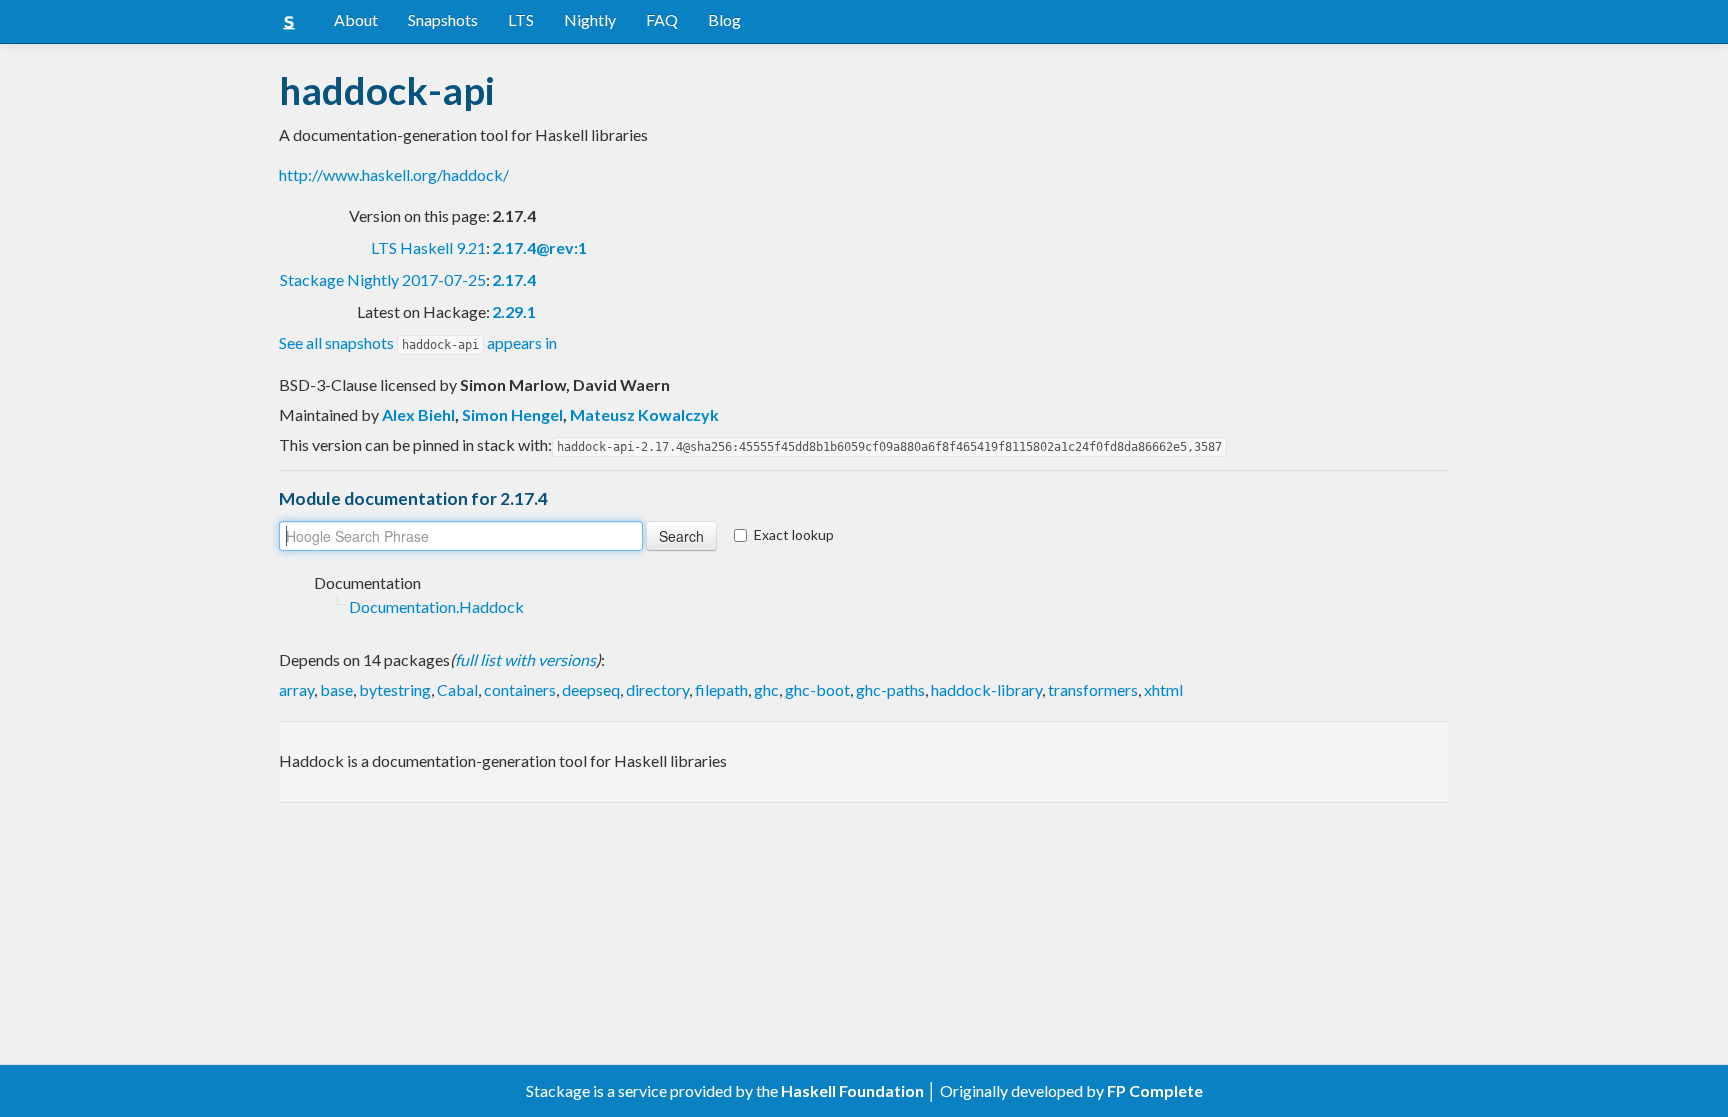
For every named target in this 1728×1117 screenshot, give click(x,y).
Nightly (590, 19)
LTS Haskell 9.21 (428, 247)
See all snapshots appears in (418, 342)
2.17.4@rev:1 (539, 247)
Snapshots (443, 19)
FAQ (662, 19)
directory (657, 689)
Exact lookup (794, 534)
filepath (721, 689)
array (296, 689)
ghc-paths (890, 689)
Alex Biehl (418, 414)
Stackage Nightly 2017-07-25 (383, 279)
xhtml (1163, 689)
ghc (766, 689)
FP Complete (1155, 1090)
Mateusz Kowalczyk (644, 414)
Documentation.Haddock (436, 606)
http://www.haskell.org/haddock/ (394, 174)
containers (520, 689)
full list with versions (525, 659)
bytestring (395, 689)
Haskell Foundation (852, 1090)
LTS (521, 19)
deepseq (591, 689)
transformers (1093, 689)
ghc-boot (817, 689)
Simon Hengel (512, 414)
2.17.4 (514, 279)
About (356, 19)
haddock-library (986, 689)
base (336, 689)
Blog (724, 19)
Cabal (457, 689)
